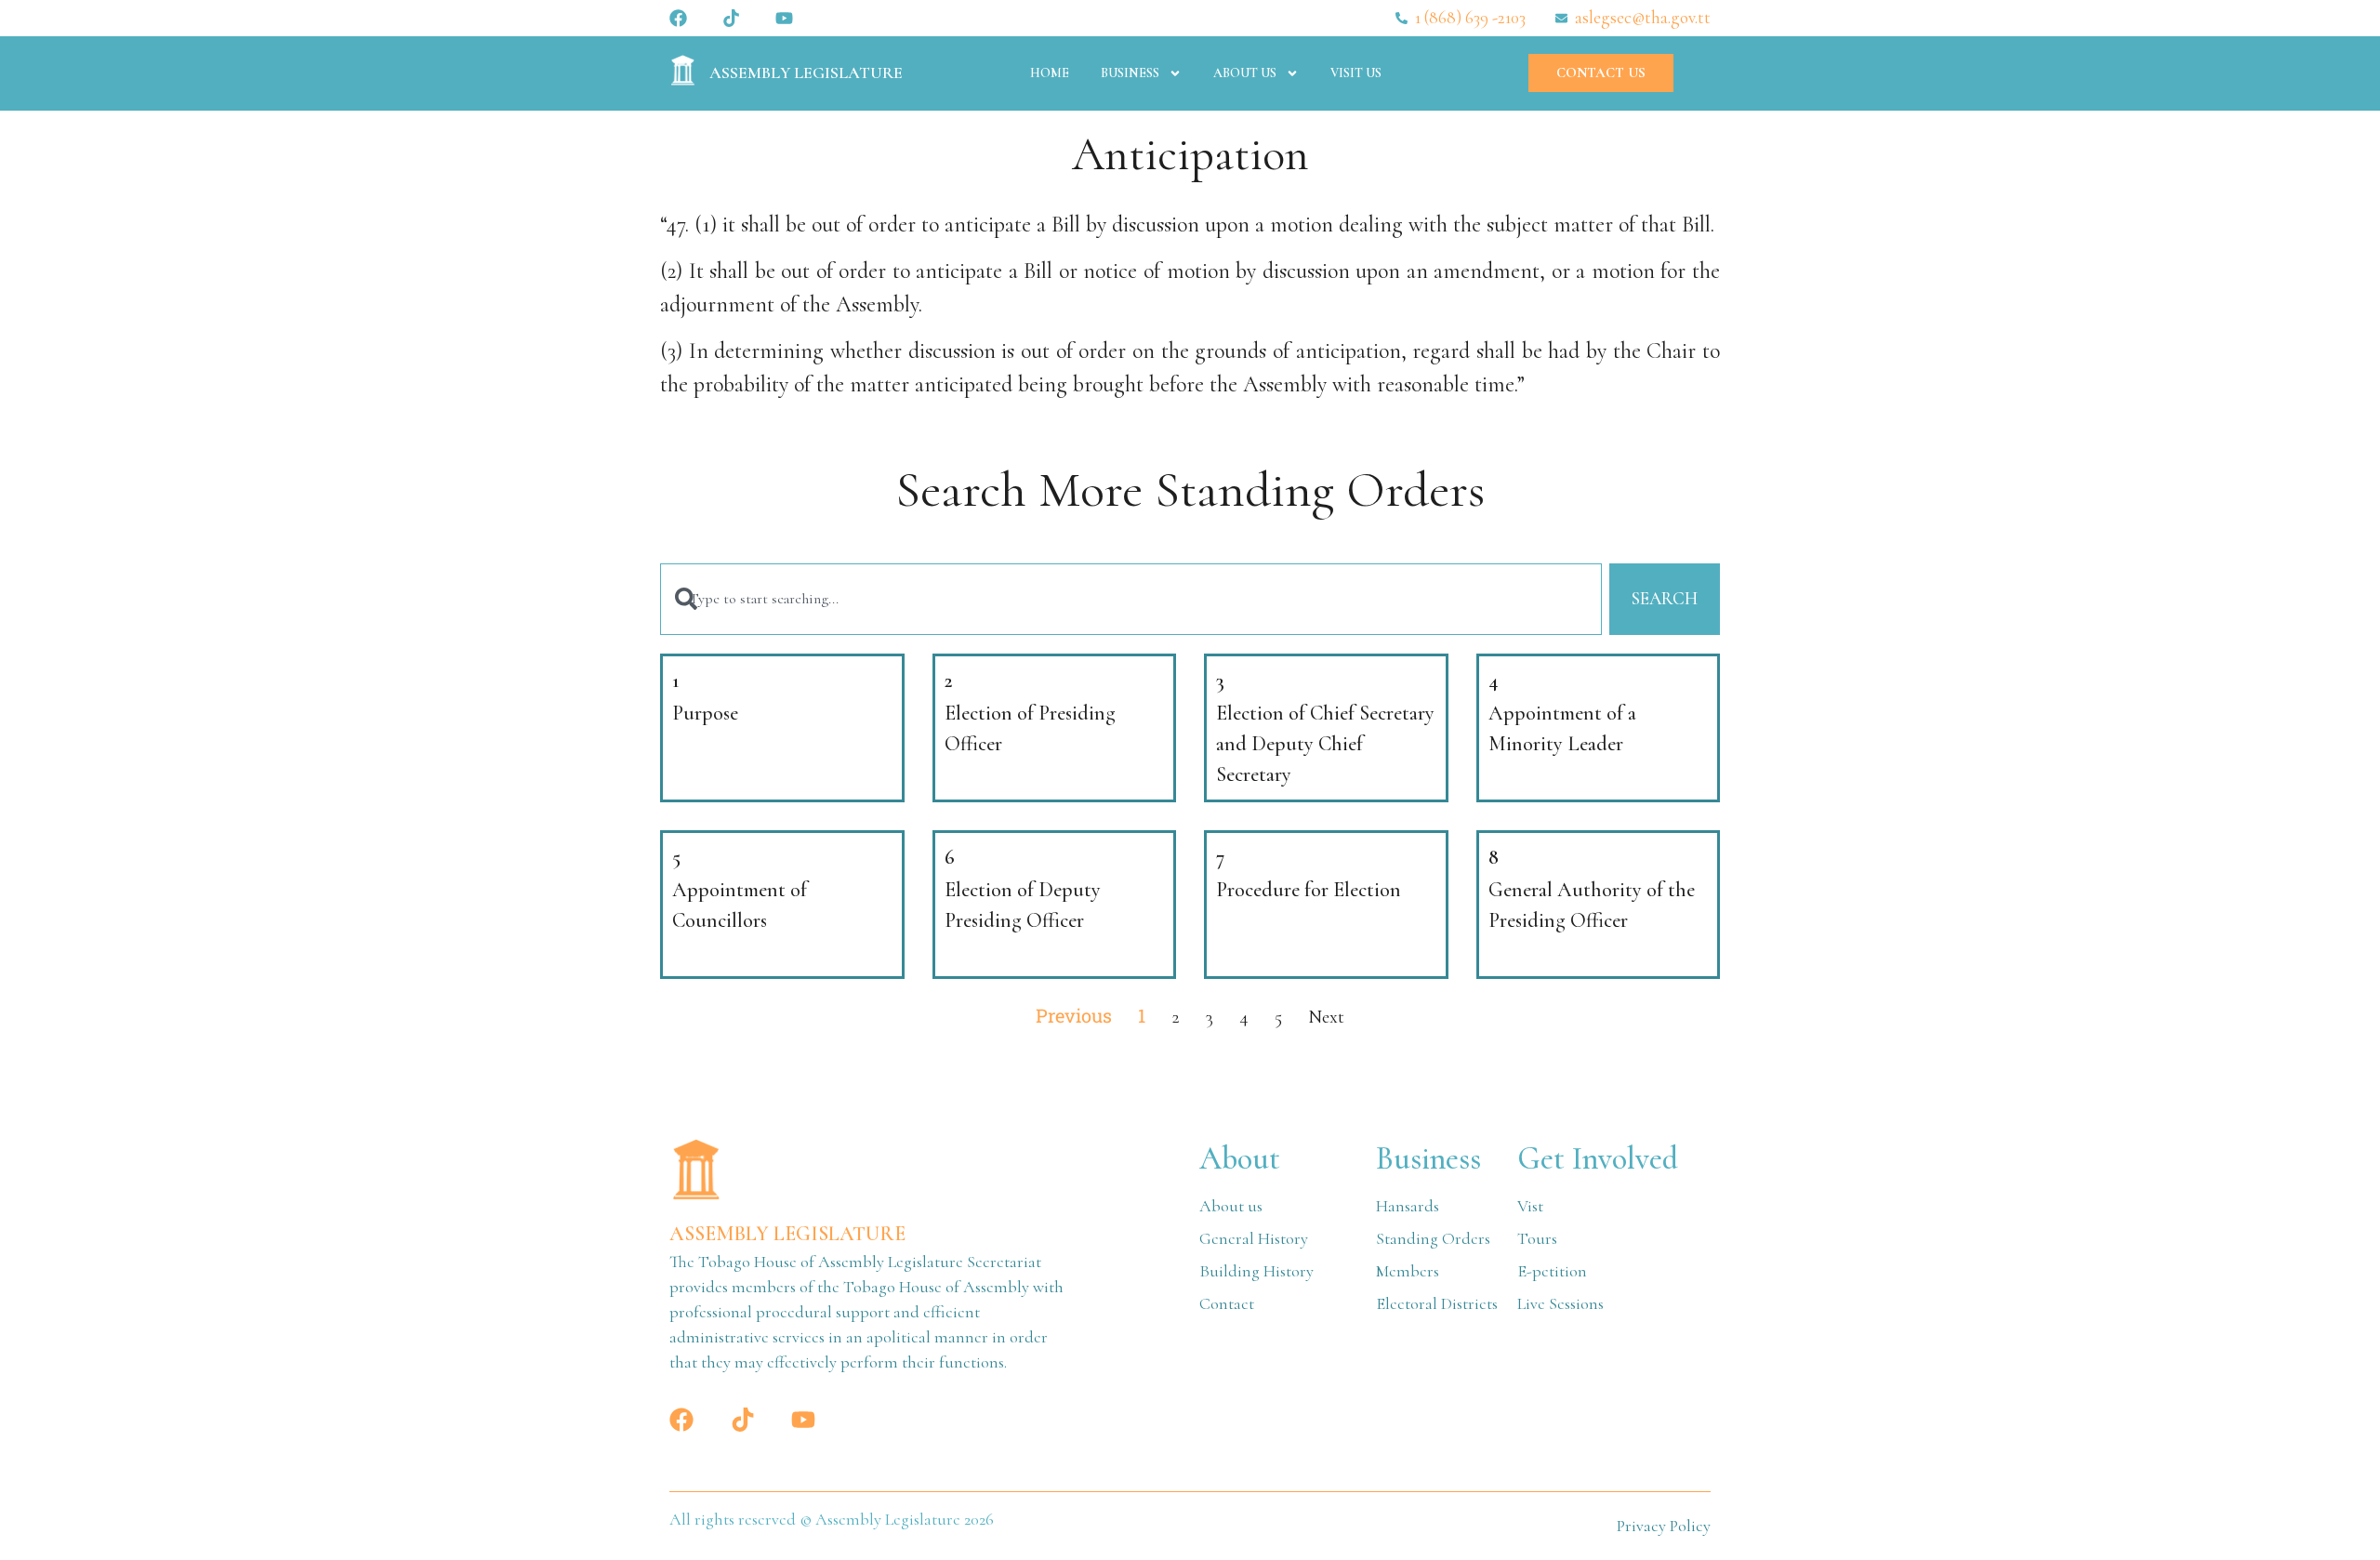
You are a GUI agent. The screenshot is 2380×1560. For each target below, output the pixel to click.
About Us (1245, 73)
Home (1050, 73)
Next (1326, 1017)
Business (1130, 73)
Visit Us (1356, 73)
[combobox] (1131, 599)
